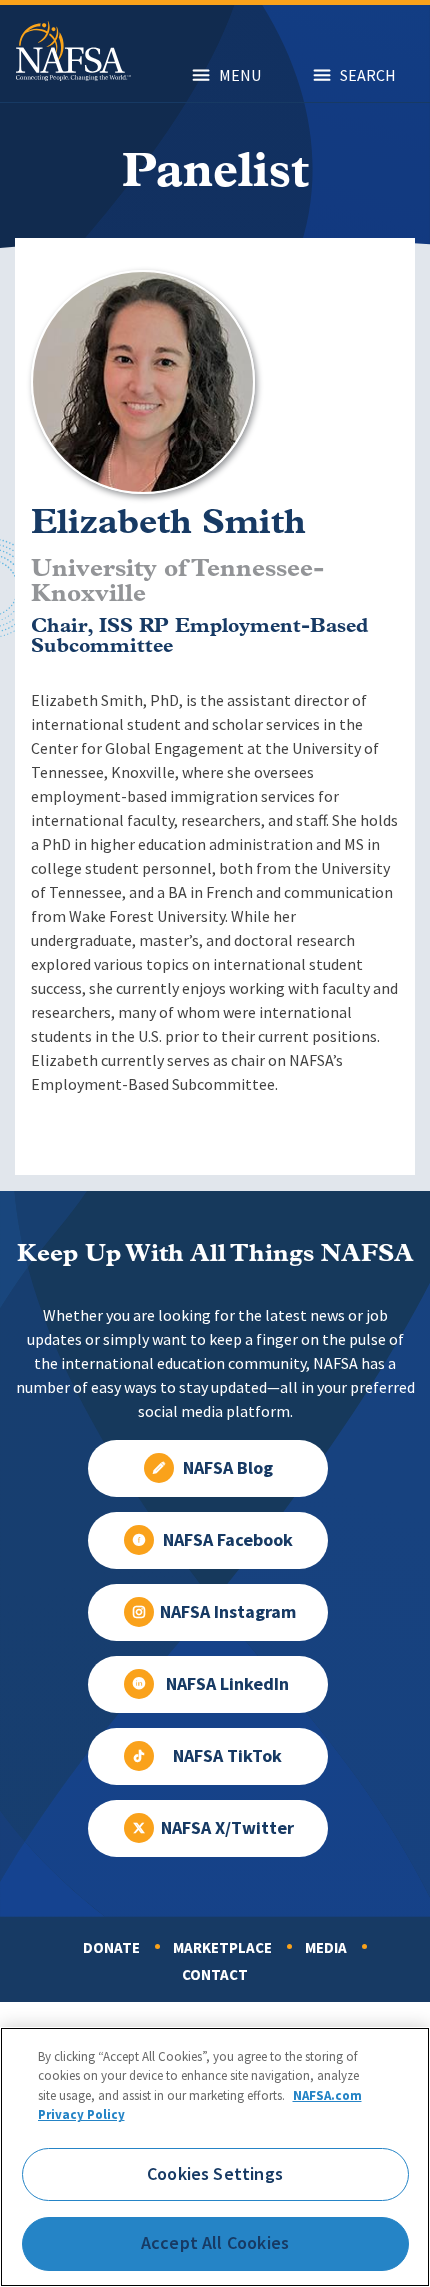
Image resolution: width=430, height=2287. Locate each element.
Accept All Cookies (215, 2243)
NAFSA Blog (228, 1468)
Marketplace (222, 1948)
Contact (215, 1975)
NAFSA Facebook (228, 1540)
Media (326, 1948)
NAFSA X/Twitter (227, 1828)
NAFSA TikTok (227, 1756)
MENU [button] (240, 75)
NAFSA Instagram (228, 1612)
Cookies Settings (215, 2174)
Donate (111, 1948)
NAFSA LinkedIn (227, 1684)
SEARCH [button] (368, 75)
